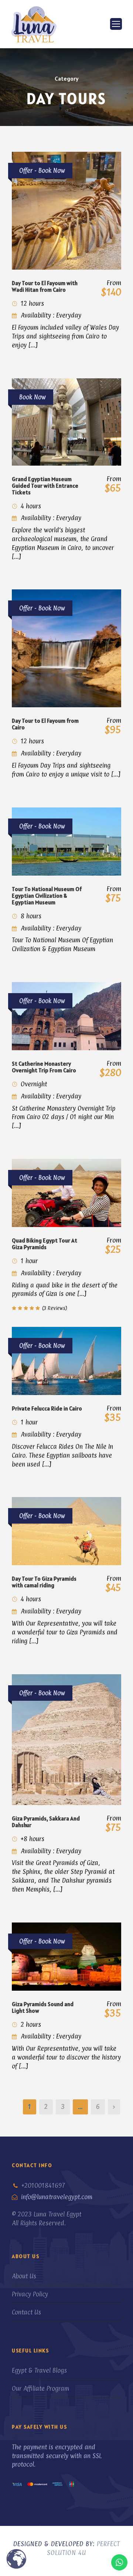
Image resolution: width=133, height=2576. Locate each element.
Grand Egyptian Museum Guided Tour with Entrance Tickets (45, 486)
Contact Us (26, 2312)
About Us (24, 2276)
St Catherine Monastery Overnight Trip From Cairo (44, 1067)
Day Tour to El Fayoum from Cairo (45, 724)
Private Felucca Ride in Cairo (47, 1408)
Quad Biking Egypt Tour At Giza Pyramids (45, 1244)
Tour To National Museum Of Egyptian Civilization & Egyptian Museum (47, 896)
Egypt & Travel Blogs (39, 2370)
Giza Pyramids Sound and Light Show (43, 2007)
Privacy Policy (30, 2294)
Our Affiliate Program (40, 2389)
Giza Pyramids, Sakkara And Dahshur (46, 1822)
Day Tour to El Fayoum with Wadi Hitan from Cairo (45, 286)
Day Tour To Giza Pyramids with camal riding (44, 1582)
